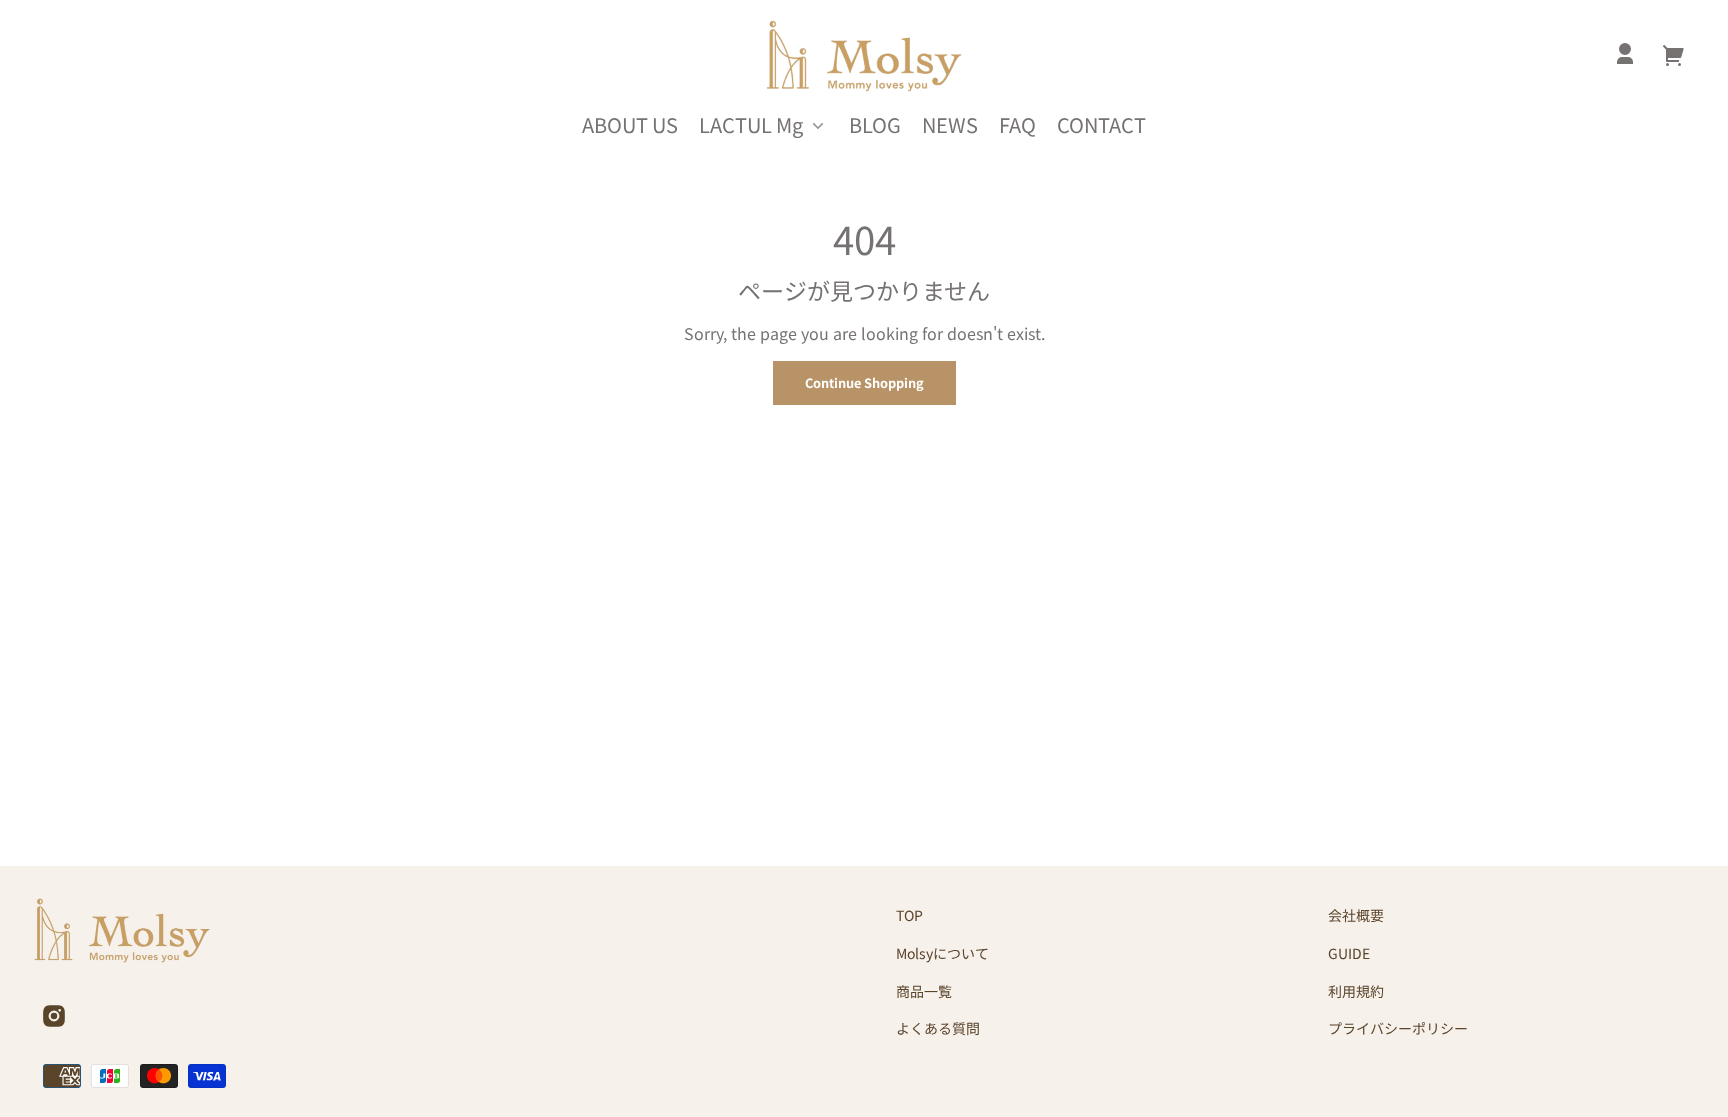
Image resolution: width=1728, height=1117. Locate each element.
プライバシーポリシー (1398, 1028)
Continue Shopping (864, 382)
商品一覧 (924, 991)
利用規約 (1356, 991)
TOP (909, 915)
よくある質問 (938, 1028)
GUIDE (1349, 953)
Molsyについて (942, 953)
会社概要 (1356, 915)
